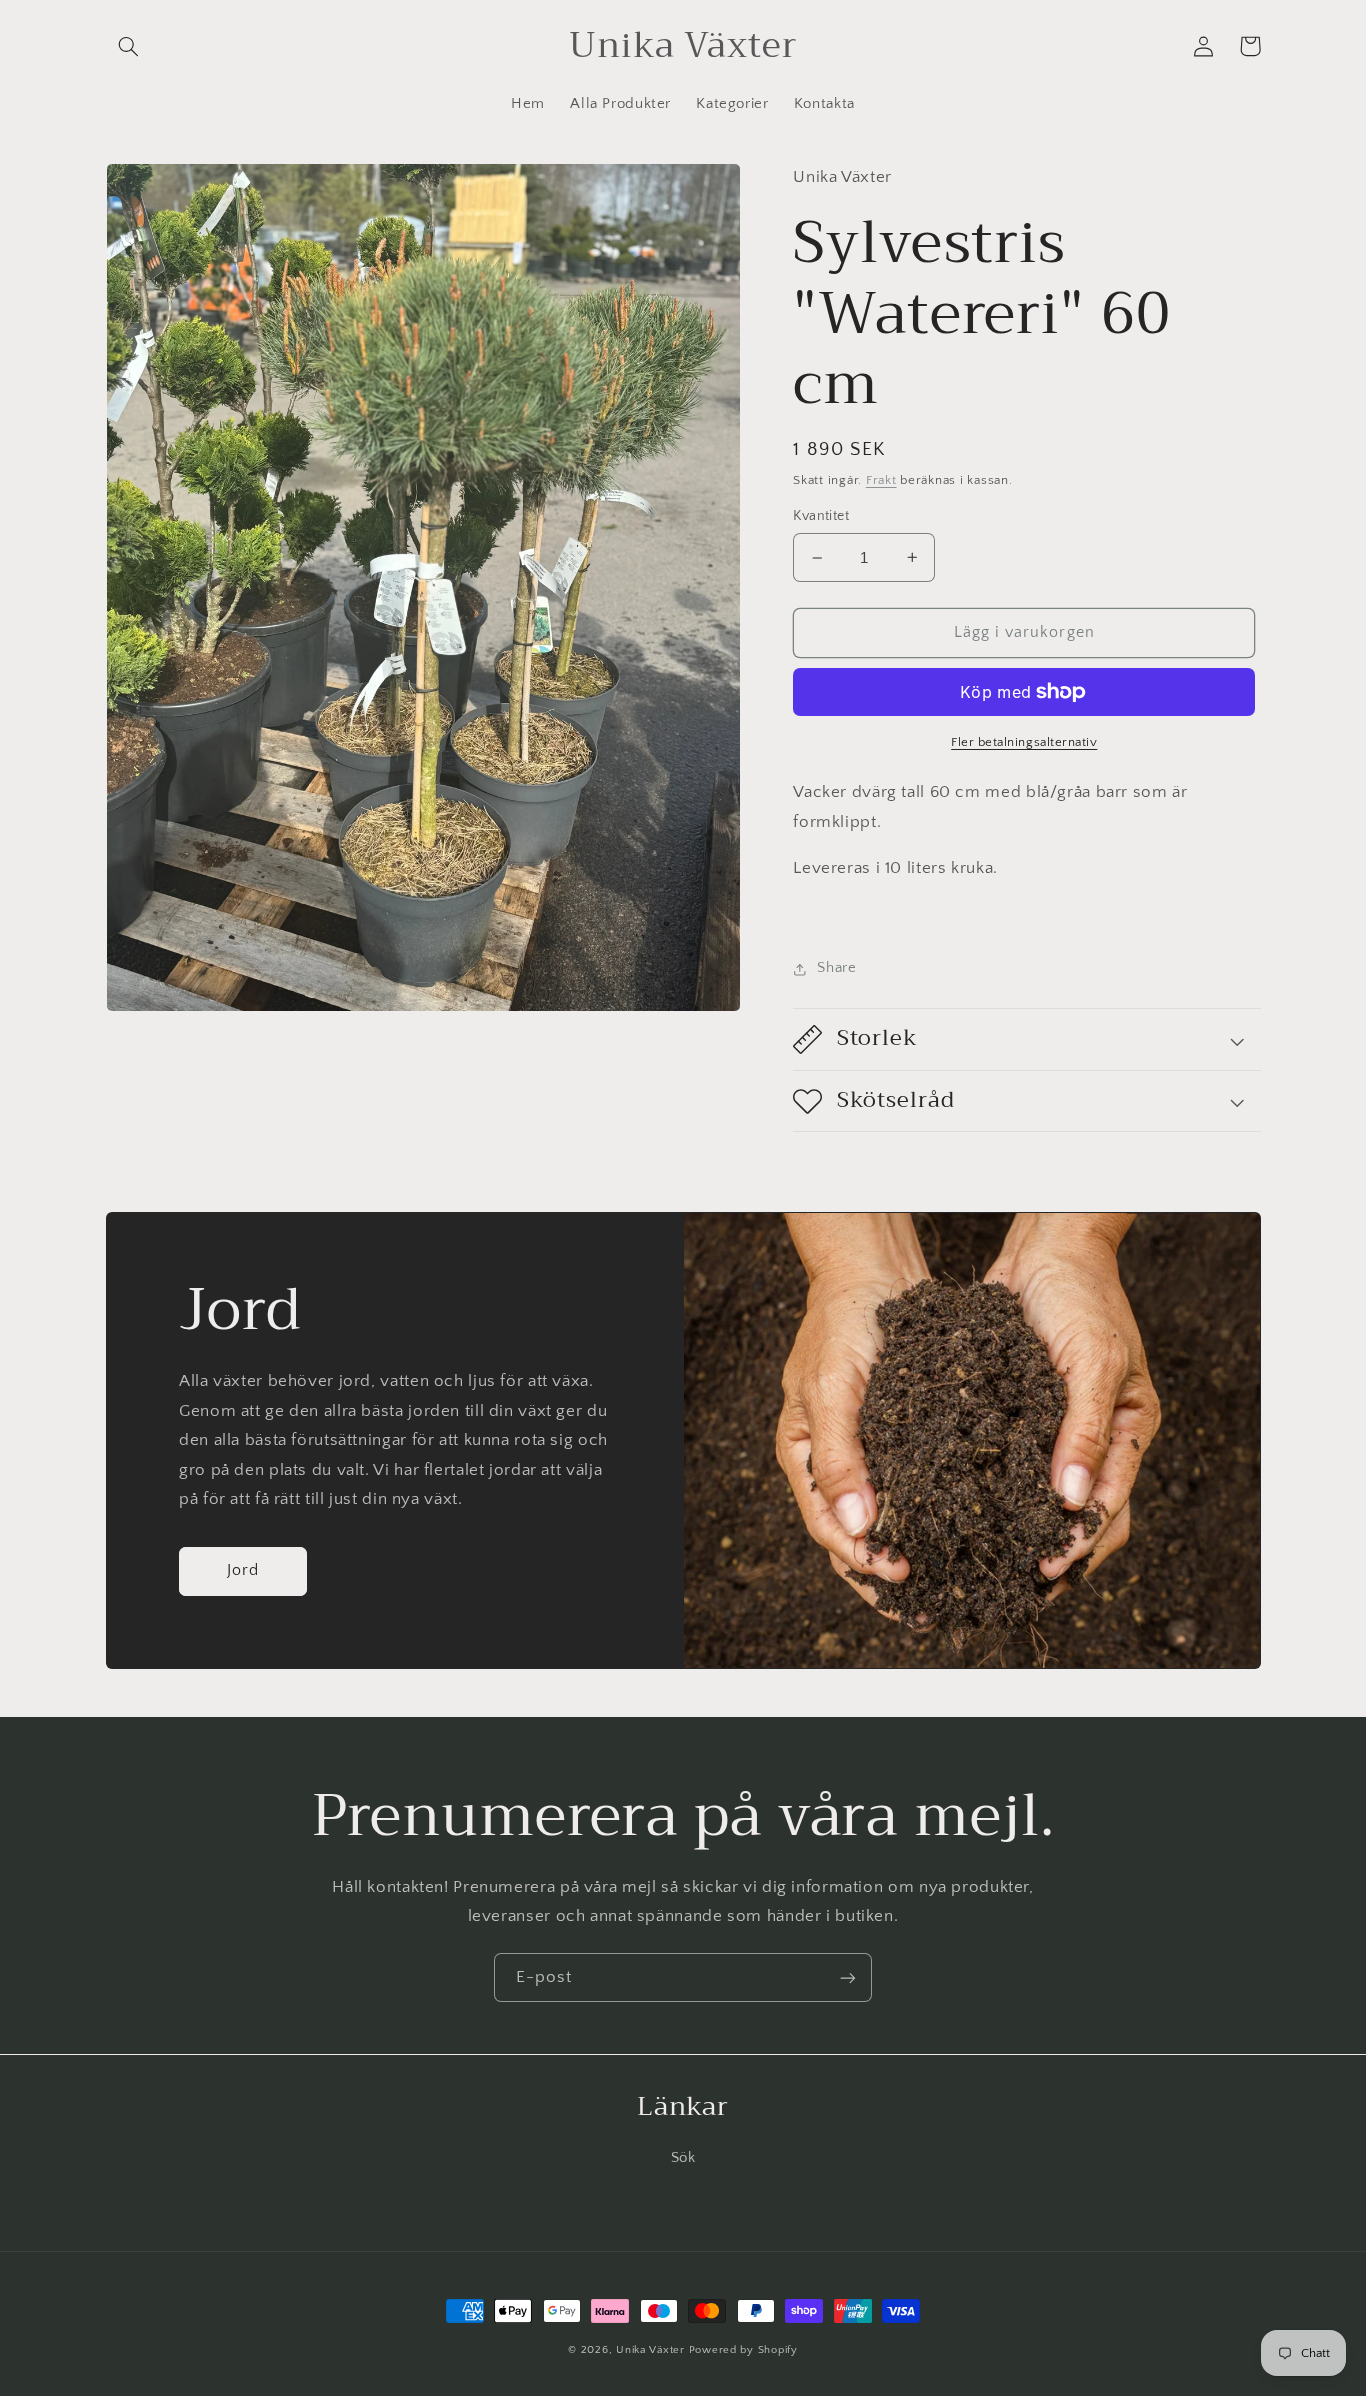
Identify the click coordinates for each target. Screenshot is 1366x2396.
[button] (129, 46)
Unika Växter (650, 2350)
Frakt (881, 480)
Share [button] (836, 968)
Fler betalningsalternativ (1024, 742)
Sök (683, 2158)
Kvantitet (821, 516)
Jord (243, 1570)
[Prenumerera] (848, 1977)
